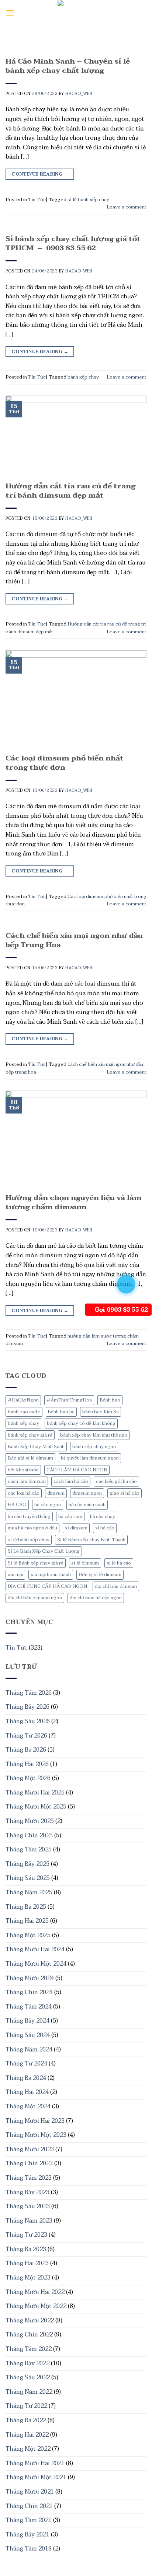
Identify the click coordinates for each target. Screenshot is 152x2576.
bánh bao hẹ (61, 1412)
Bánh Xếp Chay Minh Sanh (36, 1447)
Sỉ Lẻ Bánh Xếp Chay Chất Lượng (44, 1551)
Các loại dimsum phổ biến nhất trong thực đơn (65, 763)
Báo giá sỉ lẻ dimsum (30, 1458)
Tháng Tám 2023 (29, 2178)
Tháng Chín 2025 (29, 1836)
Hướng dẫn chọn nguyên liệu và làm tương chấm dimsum (74, 1202)
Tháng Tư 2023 (26, 2235)
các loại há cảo (24, 1493)
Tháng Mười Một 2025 (36, 1807)
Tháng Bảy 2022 (27, 2363)
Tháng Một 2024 (28, 2106)
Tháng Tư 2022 (26, 2406)
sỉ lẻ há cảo (119, 1563)
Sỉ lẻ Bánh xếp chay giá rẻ (36, 1563)
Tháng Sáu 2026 (28, 1721)
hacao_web (79, 94)
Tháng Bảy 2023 (27, 2192)
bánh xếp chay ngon (94, 1447)
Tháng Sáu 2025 (28, 1878)
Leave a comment (127, 207)
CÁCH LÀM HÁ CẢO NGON (77, 1470)
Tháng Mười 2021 (30, 2492)
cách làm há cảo (71, 1481)
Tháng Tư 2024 (26, 2064)
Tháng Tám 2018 (29, 2549)
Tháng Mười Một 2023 (36, 2135)
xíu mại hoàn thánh (51, 1575)
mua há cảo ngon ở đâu (32, 1528)
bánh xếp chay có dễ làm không (81, 1423)
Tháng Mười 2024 (30, 1978)
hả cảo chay (103, 1516)
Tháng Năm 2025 (29, 1892)
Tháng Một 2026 (28, 1778)
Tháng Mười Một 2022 (36, 2306)
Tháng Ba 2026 (26, 1750)
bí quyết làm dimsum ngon (90, 1458)
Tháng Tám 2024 (29, 2007)
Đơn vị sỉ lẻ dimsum (100, 1575)
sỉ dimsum (76, 1528)
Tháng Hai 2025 (27, 1921)
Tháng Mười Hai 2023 (35, 2121)
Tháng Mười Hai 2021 (35, 2463)
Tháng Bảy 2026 (27, 1707)
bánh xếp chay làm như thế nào (94, 1435)
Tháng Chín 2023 (29, 2163)
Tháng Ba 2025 (26, 1907)
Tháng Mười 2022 (30, 2321)
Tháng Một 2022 (28, 2449)
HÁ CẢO (17, 1505)
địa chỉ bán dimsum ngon (35, 1598)
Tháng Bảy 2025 (27, 1864)
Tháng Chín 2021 (29, 2506)
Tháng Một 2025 (28, 1935)
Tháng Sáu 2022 (28, 2377)
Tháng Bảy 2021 (27, 2535)
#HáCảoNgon (23, 1400)
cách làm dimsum (27, 1481)
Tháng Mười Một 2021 (36, 2477)
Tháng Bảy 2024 (27, 2021)
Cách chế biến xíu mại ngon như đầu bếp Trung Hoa (74, 940)
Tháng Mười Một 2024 (36, 1964)
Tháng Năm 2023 (29, 2221)
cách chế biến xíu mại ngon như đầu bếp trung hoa (74, 1068)
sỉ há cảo (105, 1528)
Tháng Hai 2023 (27, 2263)
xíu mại (15, 1575)
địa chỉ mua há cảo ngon (96, 1598)
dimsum (56, 1493)
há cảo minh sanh (87, 1505)
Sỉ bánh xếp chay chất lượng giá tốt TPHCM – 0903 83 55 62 (73, 243)
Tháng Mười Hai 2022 (35, 2292)
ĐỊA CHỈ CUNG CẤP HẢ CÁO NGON (47, 1586)
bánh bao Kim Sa (101, 1412)
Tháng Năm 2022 (29, 2392)
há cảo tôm (70, 1516)
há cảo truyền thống (29, 1516)
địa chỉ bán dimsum (116, 1586)
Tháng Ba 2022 (26, 2420)
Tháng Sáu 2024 (28, 2035)
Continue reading (40, 174)
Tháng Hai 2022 (27, 2435)
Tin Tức (16, 1648)
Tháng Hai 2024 (27, 2092)
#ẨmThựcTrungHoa (69, 1400)
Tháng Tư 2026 (26, 1736)
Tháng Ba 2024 (26, 2078)
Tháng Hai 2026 (27, 1764)
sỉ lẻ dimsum (85, 1563)
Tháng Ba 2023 (26, 2249)
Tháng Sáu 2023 (28, 2206)
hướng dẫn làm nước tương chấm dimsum (72, 1340)
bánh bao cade (24, 1412)
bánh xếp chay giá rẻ (30, 1435)
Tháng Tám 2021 (29, 2520)
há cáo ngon (48, 1505)
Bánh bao (110, 1400)
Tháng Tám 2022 (29, 2349)
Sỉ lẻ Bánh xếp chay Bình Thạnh (91, 1540)
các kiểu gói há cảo (116, 1481)
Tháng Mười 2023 (30, 2149)
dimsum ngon (87, 1493)
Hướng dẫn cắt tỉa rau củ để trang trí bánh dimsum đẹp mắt (70, 491)
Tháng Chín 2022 (29, 2335)
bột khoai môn (23, 1470)
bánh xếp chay (23, 1423)
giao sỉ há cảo (125, 1493)
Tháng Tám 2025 (29, 1850)
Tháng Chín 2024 (29, 1992)
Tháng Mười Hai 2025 (35, 1793)
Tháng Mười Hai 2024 (35, 1949)
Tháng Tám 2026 (29, 1693)
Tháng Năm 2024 (29, 2050)
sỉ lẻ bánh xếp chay (29, 1540)
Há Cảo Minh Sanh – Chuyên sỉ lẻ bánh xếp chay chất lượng (68, 66)
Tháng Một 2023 (28, 2278)
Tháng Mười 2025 (30, 1821)
